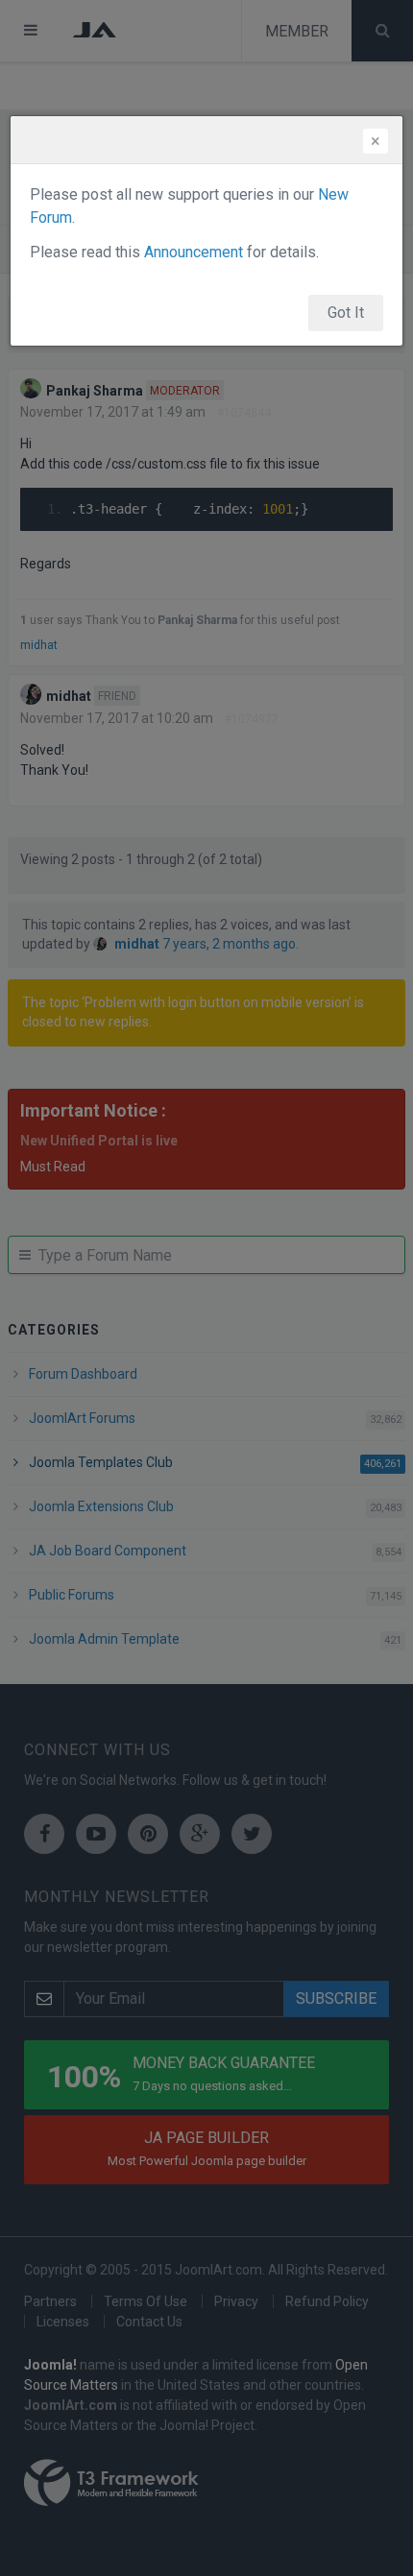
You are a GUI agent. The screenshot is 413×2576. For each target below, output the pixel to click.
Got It (346, 313)
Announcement (194, 252)
